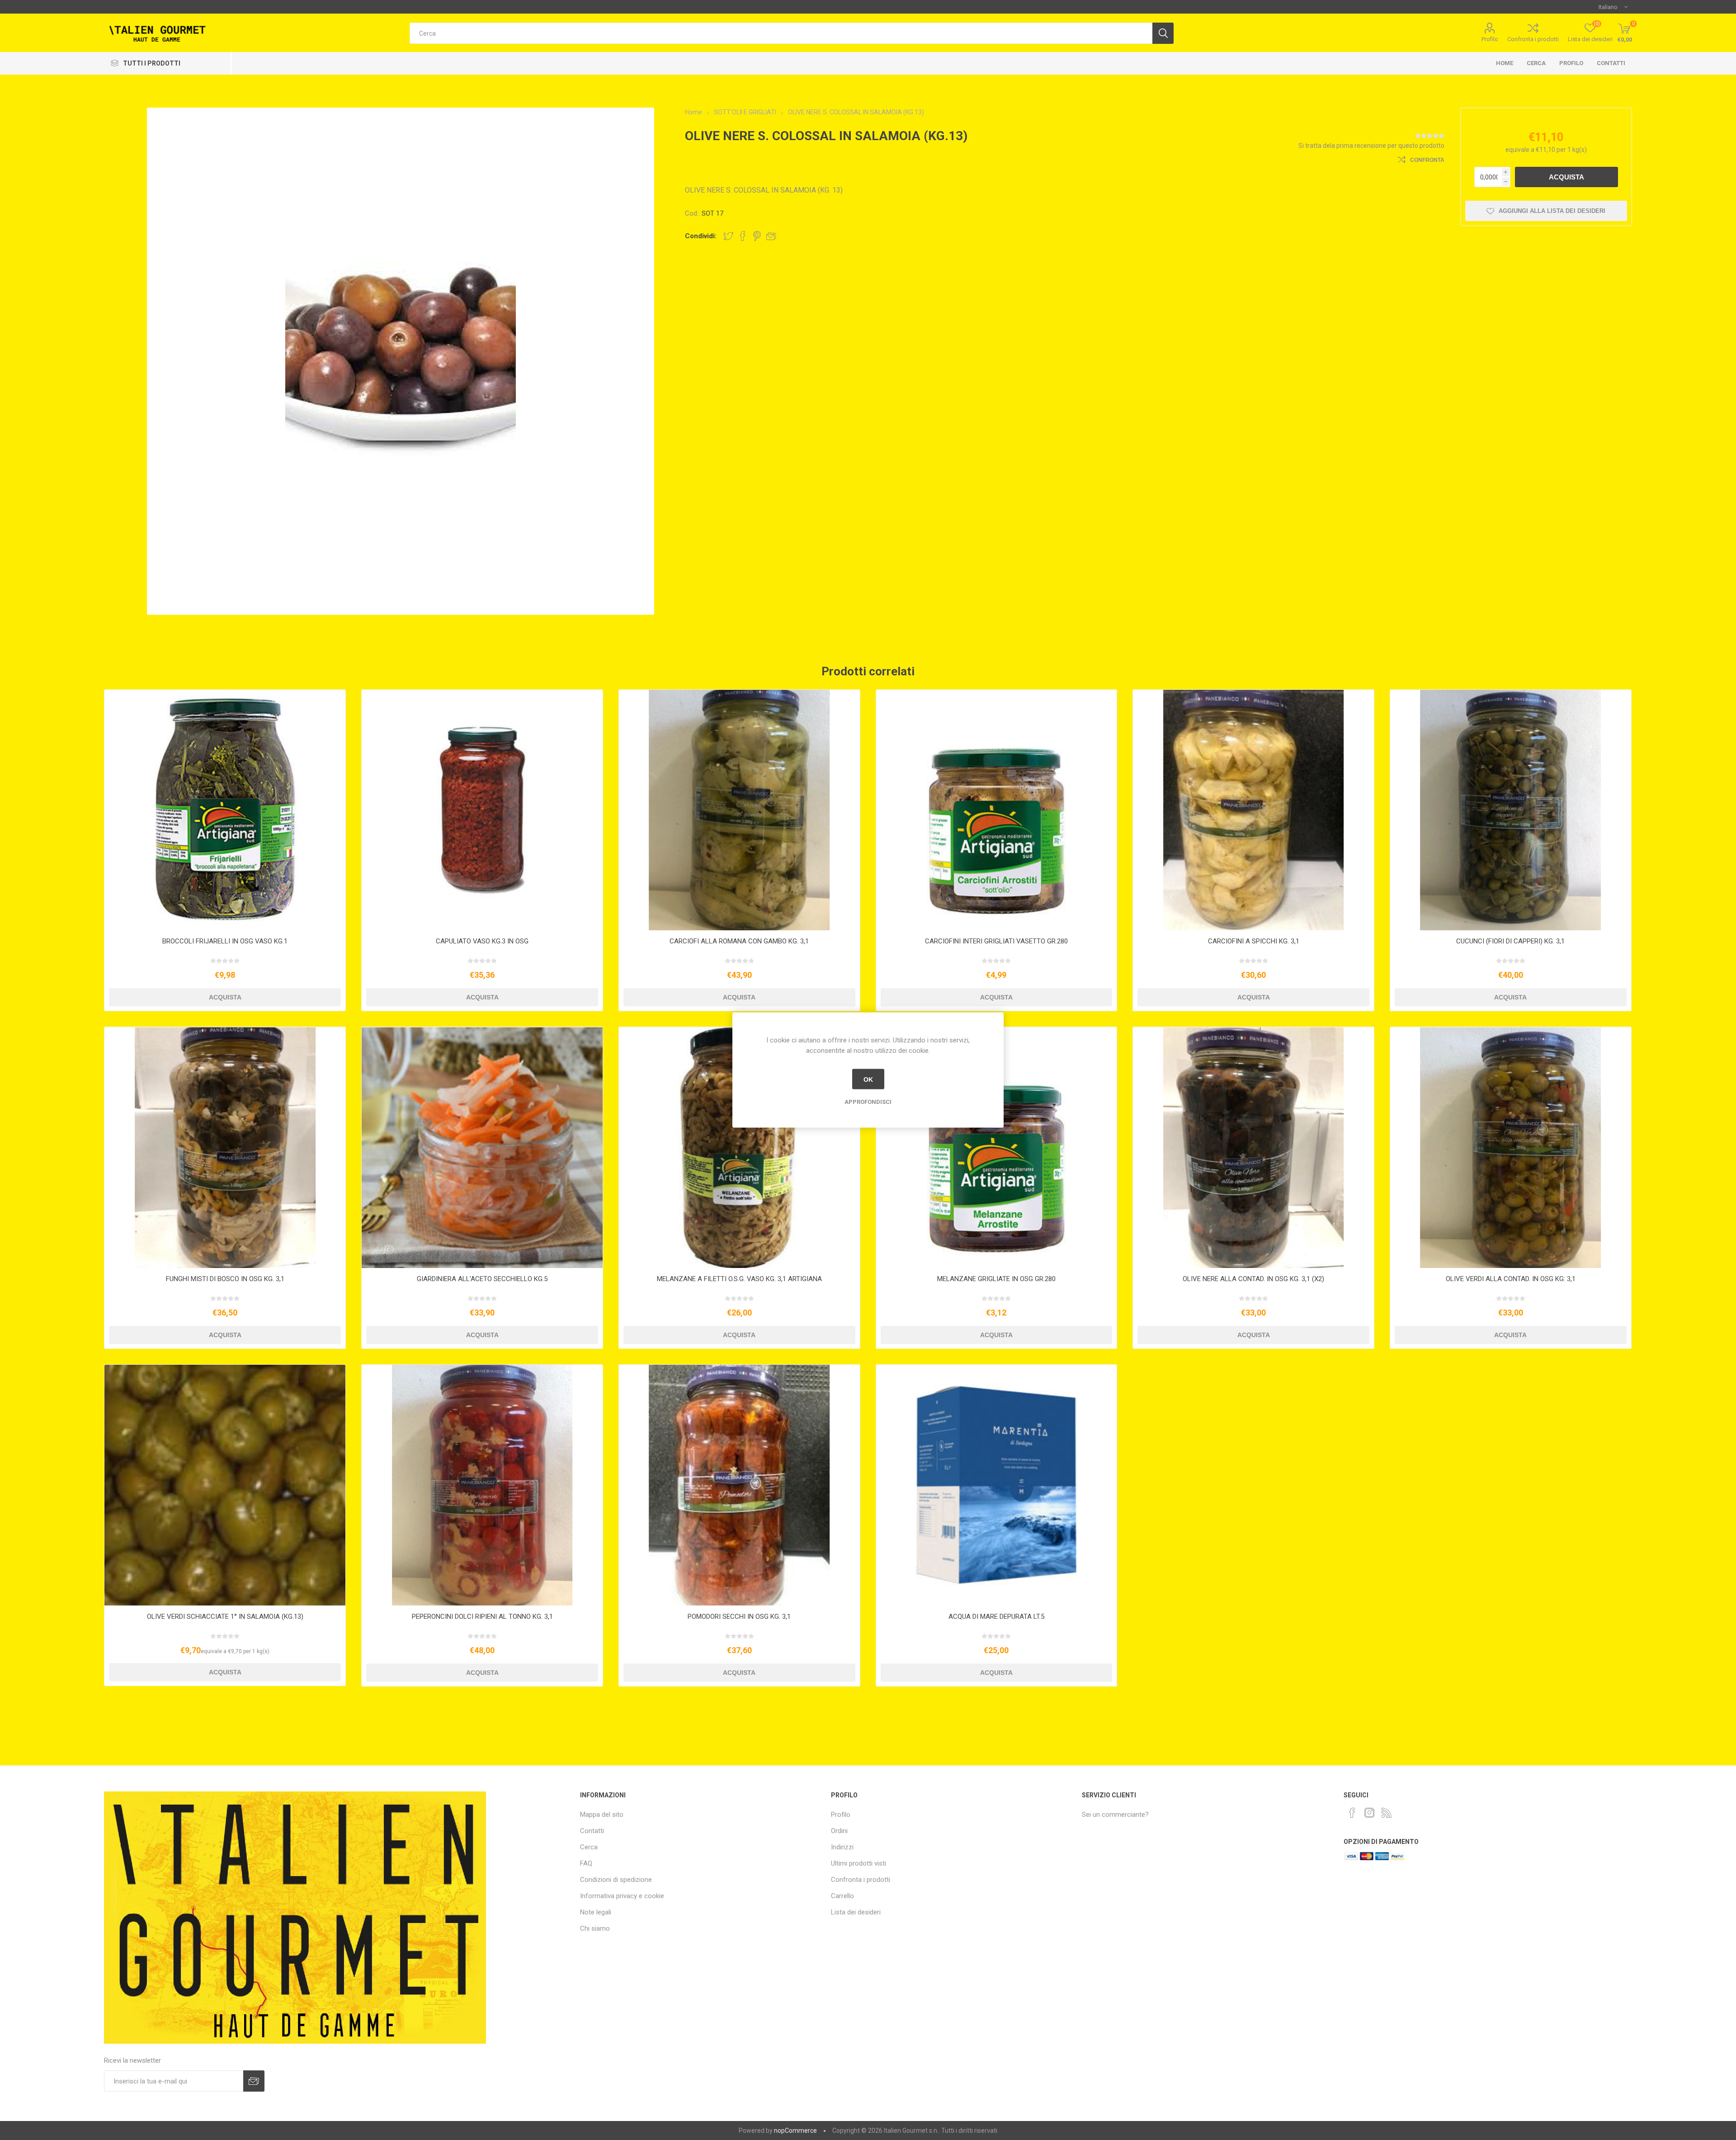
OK (868, 1079)
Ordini (839, 1831)
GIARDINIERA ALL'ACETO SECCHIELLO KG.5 (482, 1279)
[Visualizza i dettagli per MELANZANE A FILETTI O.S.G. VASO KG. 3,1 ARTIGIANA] (739, 1148)
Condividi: (701, 236)
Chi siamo (595, 1928)
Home (1505, 63)
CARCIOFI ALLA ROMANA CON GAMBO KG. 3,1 (739, 941)
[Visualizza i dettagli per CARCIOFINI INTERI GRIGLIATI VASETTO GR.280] (997, 810)
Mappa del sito (602, 1815)
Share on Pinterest (757, 236)
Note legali (596, 1912)
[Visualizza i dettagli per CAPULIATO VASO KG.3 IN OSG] (482, 810)
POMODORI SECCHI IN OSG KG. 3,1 (739, 1617)
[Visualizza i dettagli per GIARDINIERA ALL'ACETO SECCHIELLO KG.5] (482, 1148)
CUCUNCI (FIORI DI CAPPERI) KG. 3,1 (1510, 941)
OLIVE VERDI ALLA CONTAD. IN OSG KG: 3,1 (1511, 1279)
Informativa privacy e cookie (622, 1896)
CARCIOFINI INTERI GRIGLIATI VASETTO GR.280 (996, 941)
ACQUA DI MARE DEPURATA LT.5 (996, 1617)
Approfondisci (868, 1102)
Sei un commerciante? (1115, 1815)
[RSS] (1387, 1813)
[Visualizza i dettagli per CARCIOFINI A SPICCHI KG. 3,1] (1253, 810)
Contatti (1611, 63)
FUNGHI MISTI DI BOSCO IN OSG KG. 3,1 (225, 1279)
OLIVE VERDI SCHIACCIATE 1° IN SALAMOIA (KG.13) (225, 1617)
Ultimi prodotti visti (859, 1863)
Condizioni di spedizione (616, 1880)
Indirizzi (842, 1847)
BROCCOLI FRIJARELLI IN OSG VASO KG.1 (225, 941)
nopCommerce (795, 2131)
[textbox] (781, 33)
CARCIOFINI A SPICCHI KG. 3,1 (1254, 941)
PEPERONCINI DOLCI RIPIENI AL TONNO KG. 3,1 (482, 1617)
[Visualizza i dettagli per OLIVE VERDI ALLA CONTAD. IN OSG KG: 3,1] (1511, 1148)
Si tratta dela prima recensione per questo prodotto (1371, 146)
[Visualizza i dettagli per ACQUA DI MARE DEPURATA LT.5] (997, 1485)
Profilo (1490, 39)
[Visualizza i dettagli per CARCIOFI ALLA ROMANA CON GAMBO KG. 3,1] (739, 810)
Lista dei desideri (856, 1912)
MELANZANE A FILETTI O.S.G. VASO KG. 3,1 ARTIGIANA (739, 1279)
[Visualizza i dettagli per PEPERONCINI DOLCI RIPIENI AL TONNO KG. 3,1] (482, 1485)
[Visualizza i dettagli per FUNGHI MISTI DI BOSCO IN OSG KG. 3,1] (225, 1148)
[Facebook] (1352, 1813)
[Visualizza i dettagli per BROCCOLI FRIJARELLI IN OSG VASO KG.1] (225, 810)
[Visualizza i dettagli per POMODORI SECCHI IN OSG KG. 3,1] (739, 1485)
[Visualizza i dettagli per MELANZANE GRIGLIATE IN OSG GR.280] (997, 1148)
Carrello (842, 1896)
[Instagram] (1369, 1813)
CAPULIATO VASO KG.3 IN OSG (482, 941)
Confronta (1427, 160)
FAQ (586, 1863)
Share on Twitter (728, 236)
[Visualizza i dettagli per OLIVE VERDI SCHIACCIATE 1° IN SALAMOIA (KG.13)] (225, 1485)
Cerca (1536, 63)
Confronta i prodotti (1533, 39)
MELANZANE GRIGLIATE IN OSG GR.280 (996, 1279)
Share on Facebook (743, 236)
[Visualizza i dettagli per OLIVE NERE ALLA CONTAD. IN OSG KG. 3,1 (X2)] (1253, 1148)
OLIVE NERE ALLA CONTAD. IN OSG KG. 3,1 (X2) (1253, 1279)
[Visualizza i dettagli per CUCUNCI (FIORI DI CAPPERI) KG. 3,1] (1511, 810)
